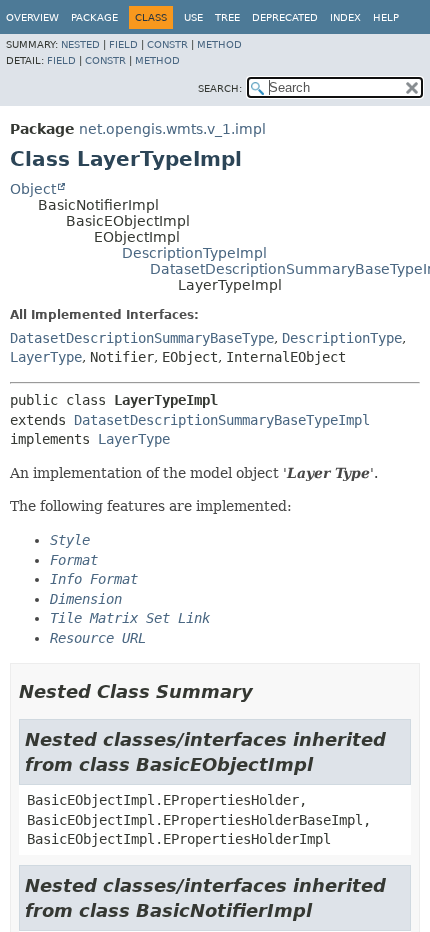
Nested (80, 44)
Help (386, 17)
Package (94, 17)
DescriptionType (342, 338)
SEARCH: (220, 88)
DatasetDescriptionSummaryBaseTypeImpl (222, 420)
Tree (227, 17)
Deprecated (285, 17)
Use (193, 17)
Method (219, 44)
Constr (167, 44)
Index (345, 17)
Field (123, 44)
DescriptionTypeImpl (194, 253)
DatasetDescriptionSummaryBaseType (142, 338)
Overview (32, 17)
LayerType (46, 357)
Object (33, 189)
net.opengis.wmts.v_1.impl (172, 129)
